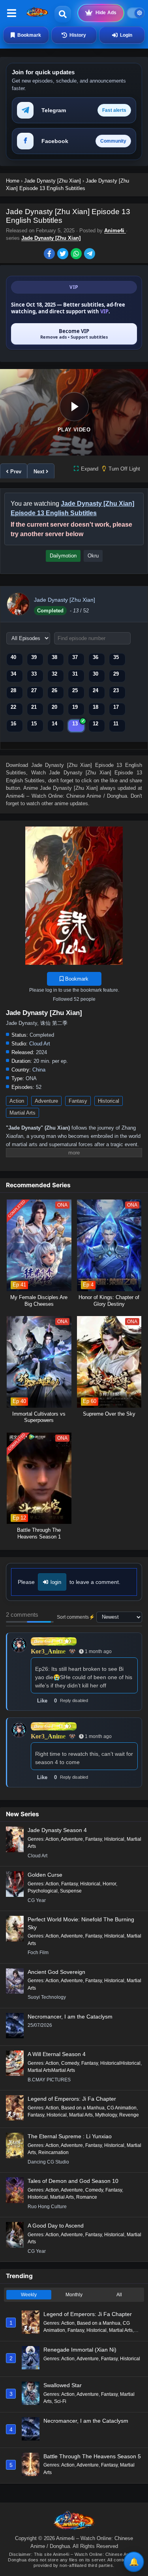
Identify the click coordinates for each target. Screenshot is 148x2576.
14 (54, 724)
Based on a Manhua (83, 2108)
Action (17, 1101)
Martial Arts (22, 1113)
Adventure (46, 1101)
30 (96, 674)
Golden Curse (45, 1875)
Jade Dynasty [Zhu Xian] (51, 238)
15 (34, 724)
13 (75, 724)
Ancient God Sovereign (56, 1972)
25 (75, 690)
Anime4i (115, 231)
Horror (109, 1884)
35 (116, 657)
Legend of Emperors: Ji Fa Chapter (72, 2099)
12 (96, 724)
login (56, 1582)
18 (96, 707)
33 (34, 674)
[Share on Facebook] (51, 254)
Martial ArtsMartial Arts (51, 2070)
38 (54, 657)
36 (96, 657)
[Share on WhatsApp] (77, 254)
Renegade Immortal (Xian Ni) (80, 2350)
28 (13, 690)
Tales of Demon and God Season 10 (73, 2181)
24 (96, 690)
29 (116, 674)
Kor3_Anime (48, 1651)
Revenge (129, 2115)
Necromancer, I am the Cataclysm (70, 2017)
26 (54, 690)
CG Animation (122, 2108)
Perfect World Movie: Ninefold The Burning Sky (81, 1923)
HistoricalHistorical (120, 2063)
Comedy (70, 2063)
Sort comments (73, 1617)
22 (13, 707)
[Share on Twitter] (64, 254)
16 (13, 724)
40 (13, 657)
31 (75, 674)
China (39, 1070)
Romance (87, 2197)
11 (116, 724)
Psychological (43, 1891)
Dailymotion (63, 556)
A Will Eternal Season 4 (57, 2054)
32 (54, 674)
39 (34, 657)
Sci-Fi (60, 2401)
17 (116, 707)
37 (75, 657)
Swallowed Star (63, 2385)
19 (75, 707)
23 (116, 690)
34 (13, 674)
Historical (109, 1101)
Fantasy (78, 1101)
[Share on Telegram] (90, 254)
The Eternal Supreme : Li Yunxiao (70, 2136)
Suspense (71, 1891)
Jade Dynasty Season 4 (57, 1830)
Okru (93, 556)
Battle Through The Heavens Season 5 (92, 2456)
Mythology (106, 2115)
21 (34, 707)
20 (54, 707)
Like (42, 1701)
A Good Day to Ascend (56, 2226)
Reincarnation (53, 2152)
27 (34, 690)
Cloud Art (40, 1044)
